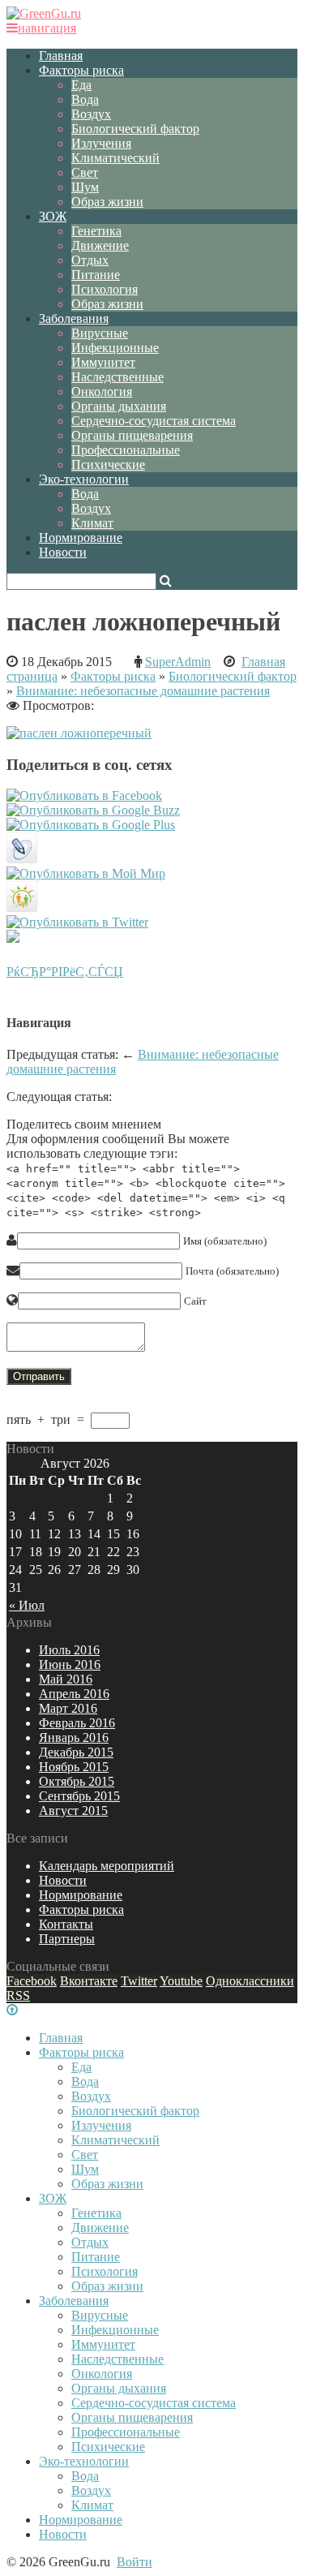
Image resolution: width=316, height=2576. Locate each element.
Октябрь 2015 (77, 1781)
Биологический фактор (135, 129)
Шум (85, 187)
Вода (85, 99)
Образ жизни (107, 202)
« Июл (27, 1605)
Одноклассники (250, 1981)
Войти (135, 2562)
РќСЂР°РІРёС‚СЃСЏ (65, 972)
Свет (85, 172)
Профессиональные (126, 450)
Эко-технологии (84, 479)
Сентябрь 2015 (79, 1796)
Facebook (32, 1981)
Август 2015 (73, 1811)
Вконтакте (89, 1981)
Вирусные (100, 333)
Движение (100, 245)
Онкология (102, 391)
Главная (61, 56)
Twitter (139, 1981)
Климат (92, 523)
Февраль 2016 (77, 1723)
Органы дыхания (119, 406)
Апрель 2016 (74, 1694)
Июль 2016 (69, 1650)
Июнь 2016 (70, 1664)
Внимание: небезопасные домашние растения (143, 691)
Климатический (115, 158)
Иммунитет (103, 362)
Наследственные (117, 377)
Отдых (90, 260)
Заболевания (74, 318)
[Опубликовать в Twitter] (77, 922)
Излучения (101, 143)
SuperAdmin (178, 662)
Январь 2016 (74, 1737)
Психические (108, 464)
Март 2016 (68, 1708)
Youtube (181, 1981)
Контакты (66, 1924)
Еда (81, 85)
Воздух (91, 114)
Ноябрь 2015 (74, 1767)
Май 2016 (66, 1679)
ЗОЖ (53, 216)
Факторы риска (81, 70)
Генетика (96, 231)
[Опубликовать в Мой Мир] (86, 873)
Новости (63, 552)
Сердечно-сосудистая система (154, 421)
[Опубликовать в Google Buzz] (93, 810)
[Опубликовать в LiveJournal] (22, 859)
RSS (18, 1995)
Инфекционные (115, 348)
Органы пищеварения (132, 435)
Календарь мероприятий (107, 1866)
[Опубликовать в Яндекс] (13, 938)
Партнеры (67, 1939)
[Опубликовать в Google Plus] (91, 825)
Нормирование (81, 538)
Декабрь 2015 (76, 1752)
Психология (105, 289)
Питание (96, 275)
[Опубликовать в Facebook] (84, 796)
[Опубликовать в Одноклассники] (22, 907)
